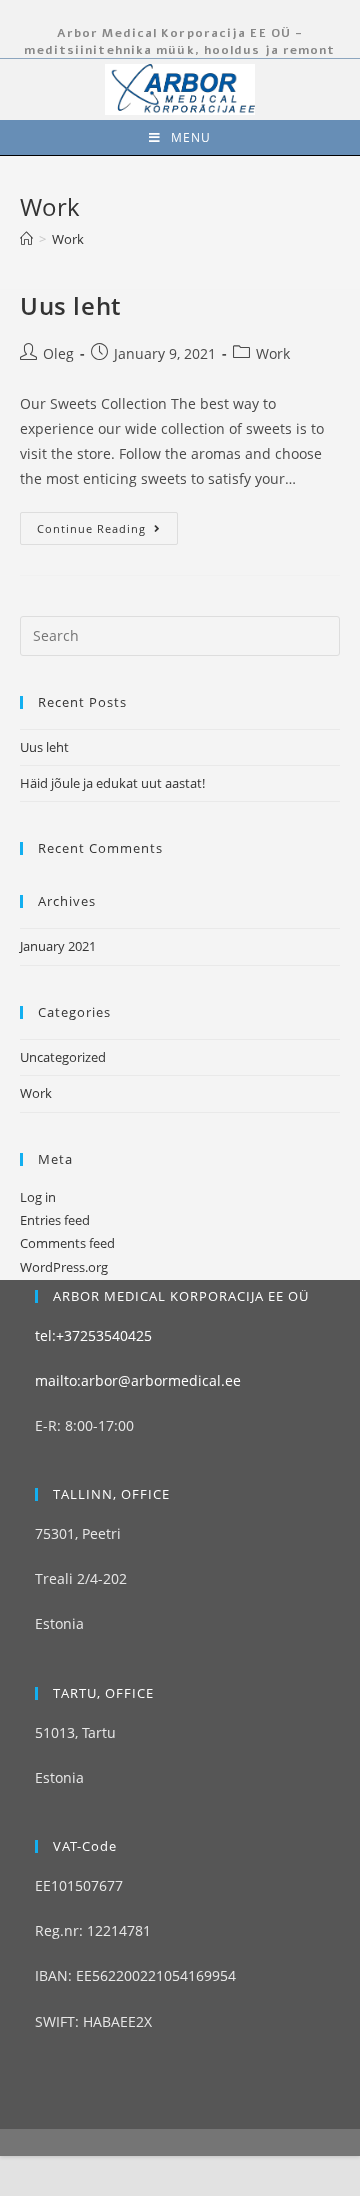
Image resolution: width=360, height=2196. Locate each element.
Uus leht (70, 305)
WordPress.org (64, 1267)
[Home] (26, 239)
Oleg (58, 353)
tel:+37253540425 (93, 1335)
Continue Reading (91, 528)
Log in (38, 1197)
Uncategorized (63, 1057)
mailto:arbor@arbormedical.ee (138, 1380)
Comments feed (67, 1243)
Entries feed (55, 1220)
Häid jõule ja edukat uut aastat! (112, 783)
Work (273, 353)
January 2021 (58, 946)
